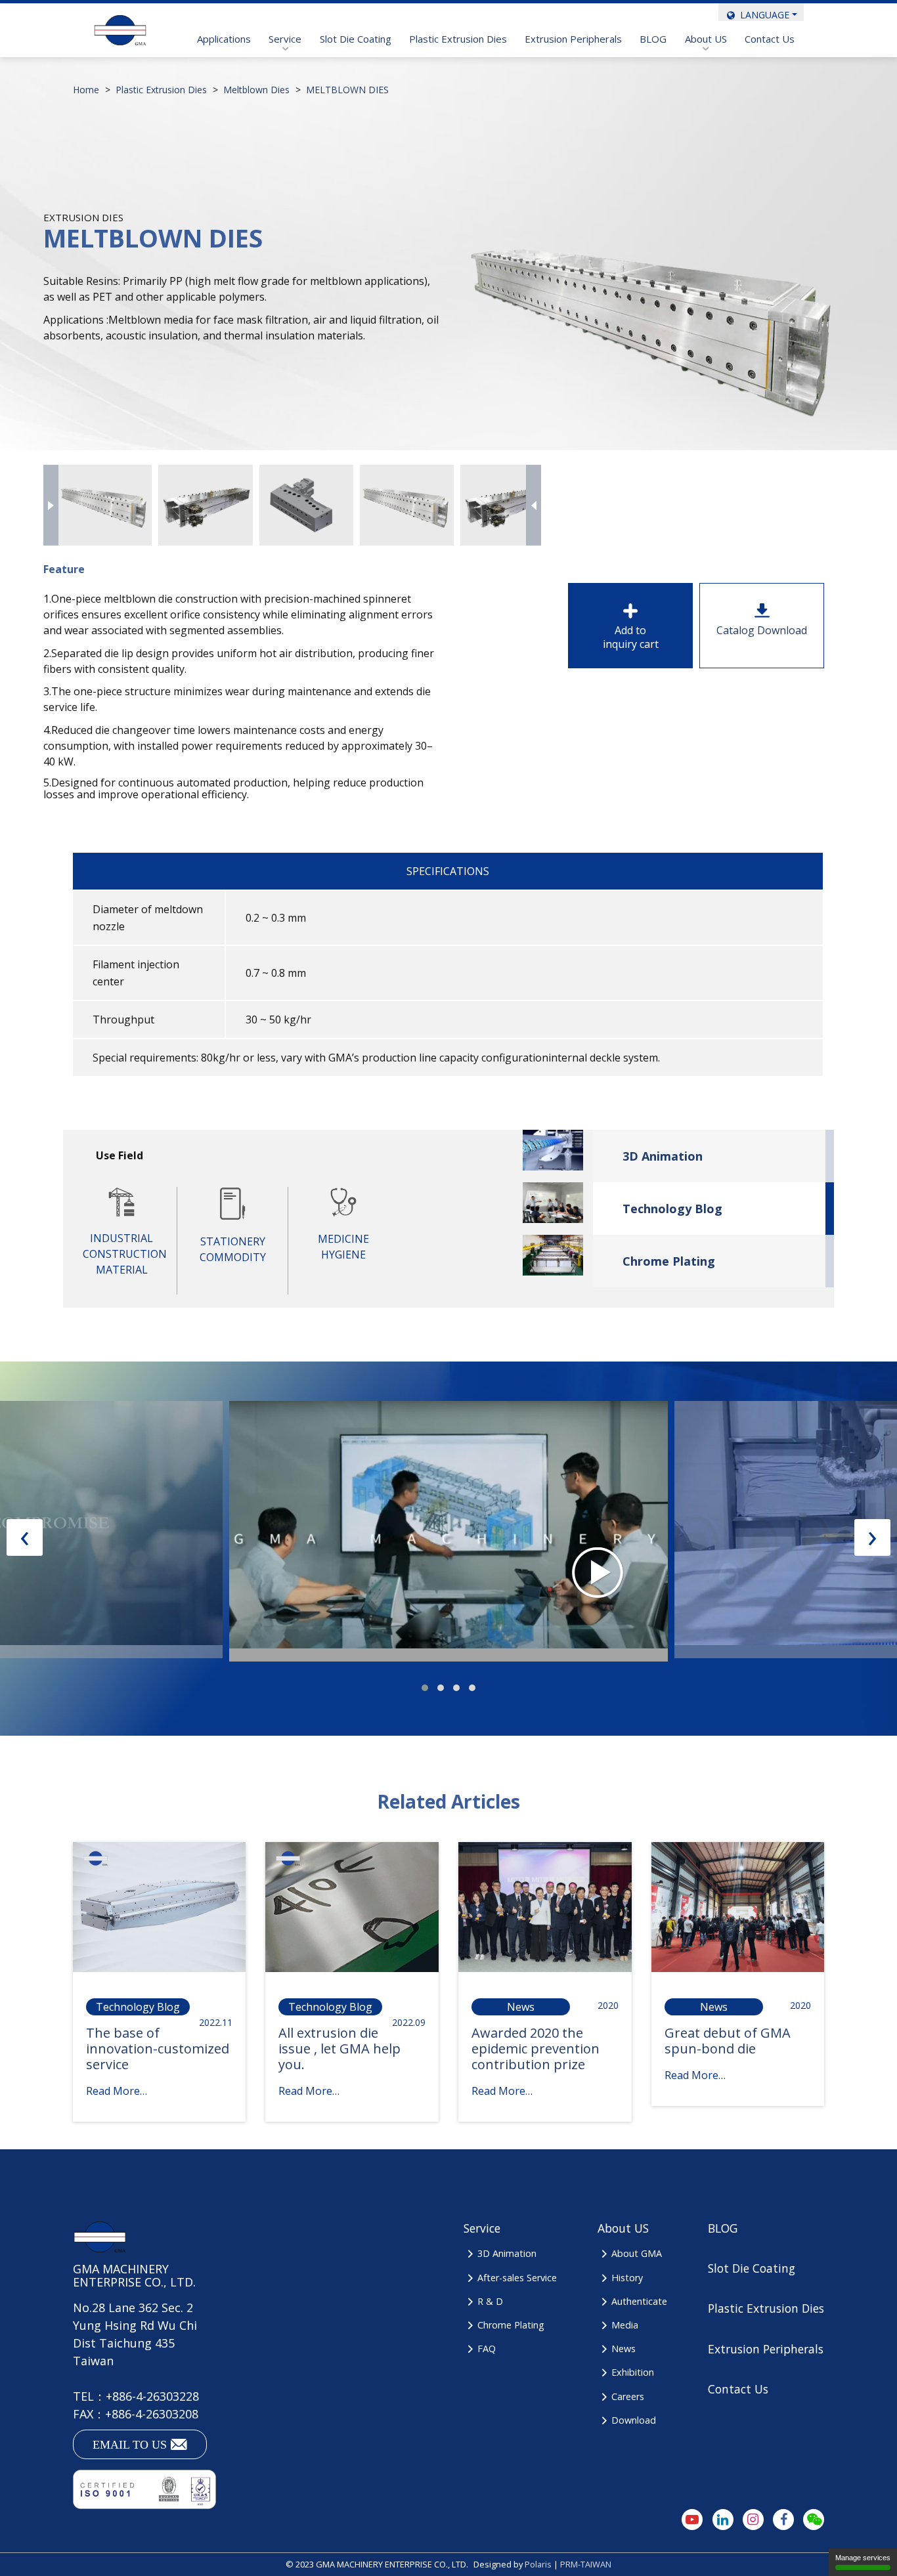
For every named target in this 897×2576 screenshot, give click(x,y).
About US (706, 39)
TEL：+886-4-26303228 (136, 2396)
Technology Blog (672, 1209)
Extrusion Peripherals (573, 39)
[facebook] (783, 2520)
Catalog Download (762, 630)
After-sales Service (517, 2278)
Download (633, 2420)
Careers (627, 2396)
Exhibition (632, 2372)
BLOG (653, 39)
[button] (425, 1688)
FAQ (486, 2349)
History (627, 2278)
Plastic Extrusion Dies (458, 39)
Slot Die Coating (356, 39)
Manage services (863, 2558)
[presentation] (51, 505)
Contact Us (770, 39)
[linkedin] (723, 2520)
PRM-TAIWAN (586, 2564)
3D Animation (663, 1156)
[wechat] (814, 2520)
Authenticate (639, 2301)
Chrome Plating (669, 1261)
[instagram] (753, 2520)
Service (285, 39)
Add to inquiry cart (631, 637)
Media (624, 2325)
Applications (224, 39)
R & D (490, 2301)
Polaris (538, 2564)
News (623, 2349)
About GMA (636, 2253)
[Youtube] (692, 2520)
